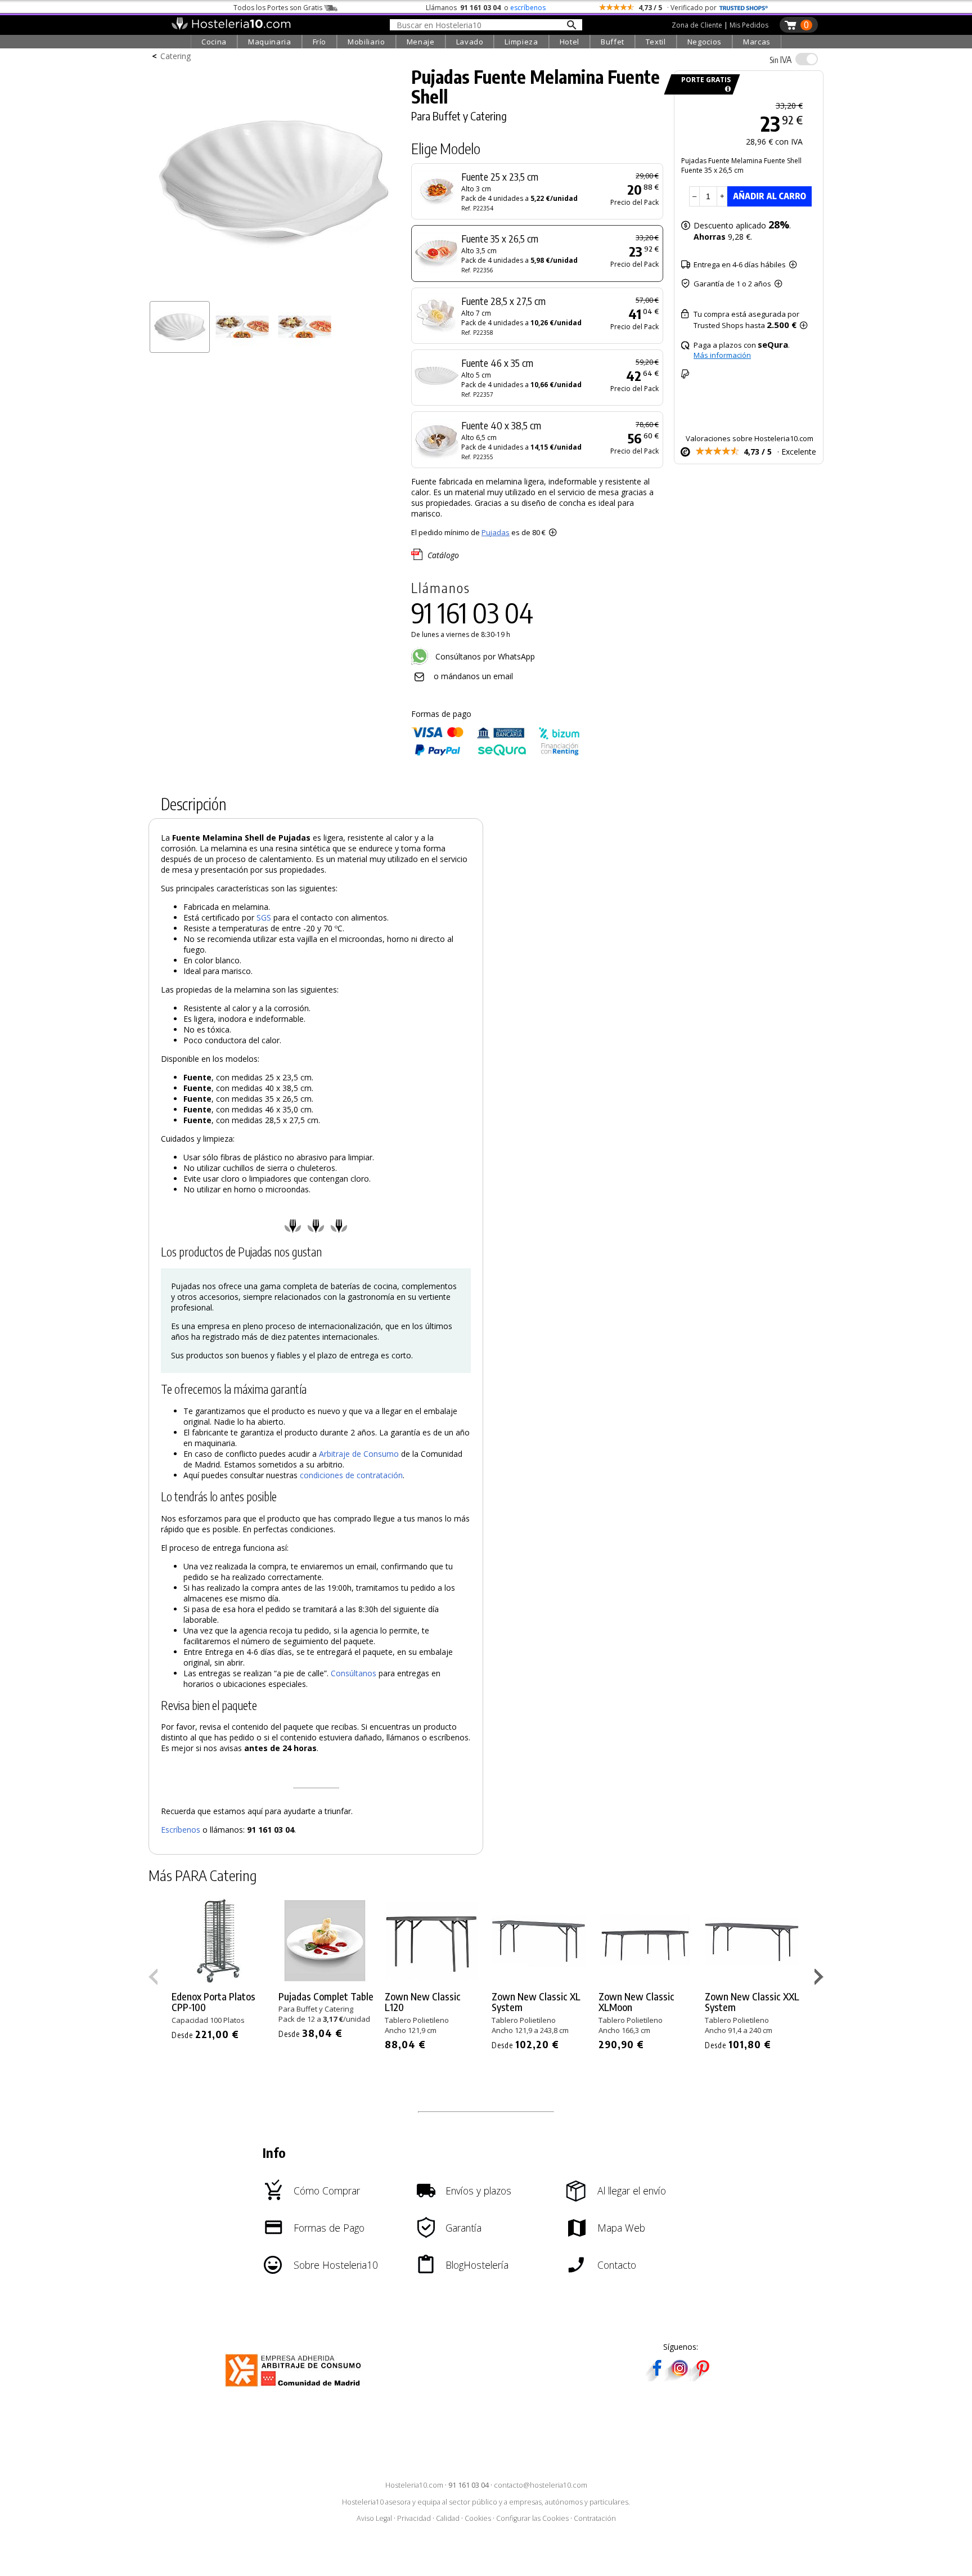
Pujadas (496, 532)
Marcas (757, 42)
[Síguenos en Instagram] (679, 2378)
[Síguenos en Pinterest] (702, 2378)
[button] (820, 1979)
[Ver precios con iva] (807, 59)
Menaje (421, 42)
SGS (264, 917)
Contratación (595, 2518)
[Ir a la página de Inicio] (231, 27)
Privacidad (414, 2518)
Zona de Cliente (697, 25)
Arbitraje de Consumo (359, 1454)
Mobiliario (366, 42)
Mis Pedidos (749, 25)
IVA (780, 60)
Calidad (448, 2518)
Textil (656, 42)
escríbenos (528, 8)
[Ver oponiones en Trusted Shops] (744, 8)
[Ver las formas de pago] (496, 753)
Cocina (214, 42)
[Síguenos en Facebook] (657, 2378)
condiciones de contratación (351, 1475)
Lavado (470, 42)
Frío (320, 42)
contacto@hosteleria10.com (541, 2485)
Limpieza (521, 42)
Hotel (570, 42)
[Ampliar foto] (274, 291)
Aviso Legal (374, 2518)
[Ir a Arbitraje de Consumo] (296, 2388)
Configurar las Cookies (532, 2518)
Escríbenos (181, 1830)
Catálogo (443, 555)
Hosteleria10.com (414, 2485)
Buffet (613, 42)
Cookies (478, 2518)
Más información (722, 355)
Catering (175, 56)
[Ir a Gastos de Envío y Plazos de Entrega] (726, 89)
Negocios (705, 42)
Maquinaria (270, 42)
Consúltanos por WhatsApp (484, 656)
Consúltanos (354, 1673)
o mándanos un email (473, 676)
